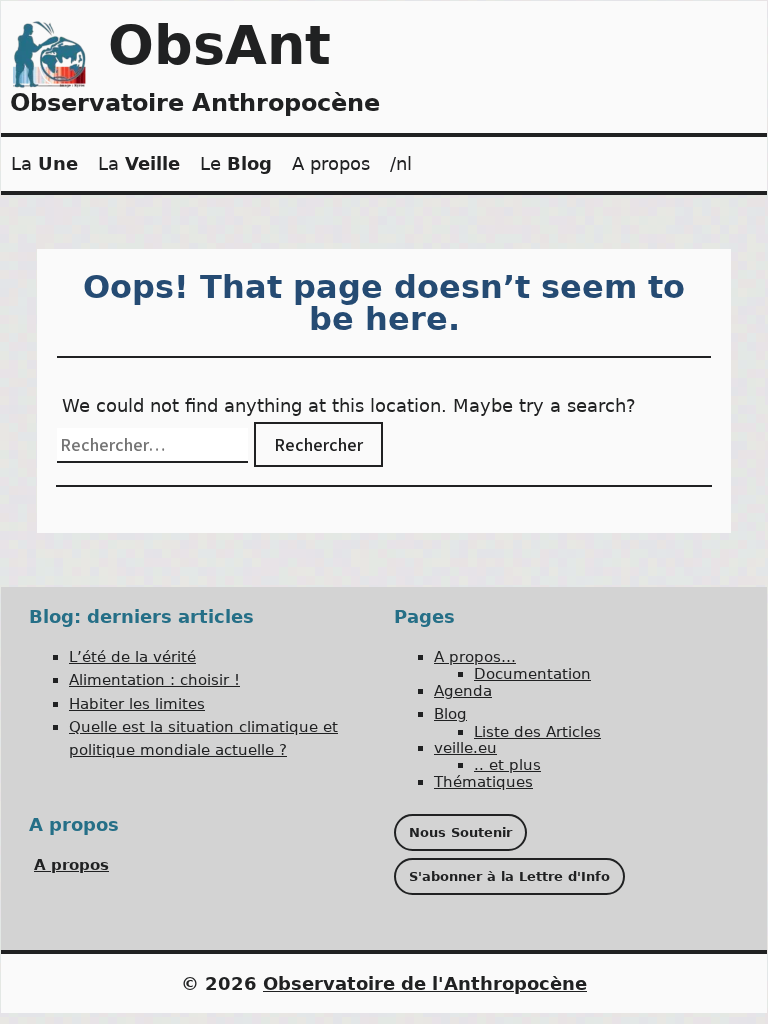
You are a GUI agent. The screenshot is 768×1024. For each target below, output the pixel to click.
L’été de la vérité (132, 657)
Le (236, 163)
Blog (450, 714)
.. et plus (507, 765)
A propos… (475, 657)
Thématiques (483, 782)
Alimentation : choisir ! (154, 680)
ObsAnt (219, 45)
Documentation (532, 674)
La (44, 163)
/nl (401, 163)
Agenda (463, 691)
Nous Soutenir (460, 832)
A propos (331, 163)
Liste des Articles (537, 732)
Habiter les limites (137, 704)
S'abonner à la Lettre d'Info (509, 876)
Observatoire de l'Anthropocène (425, 983)
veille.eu (465, 748)
